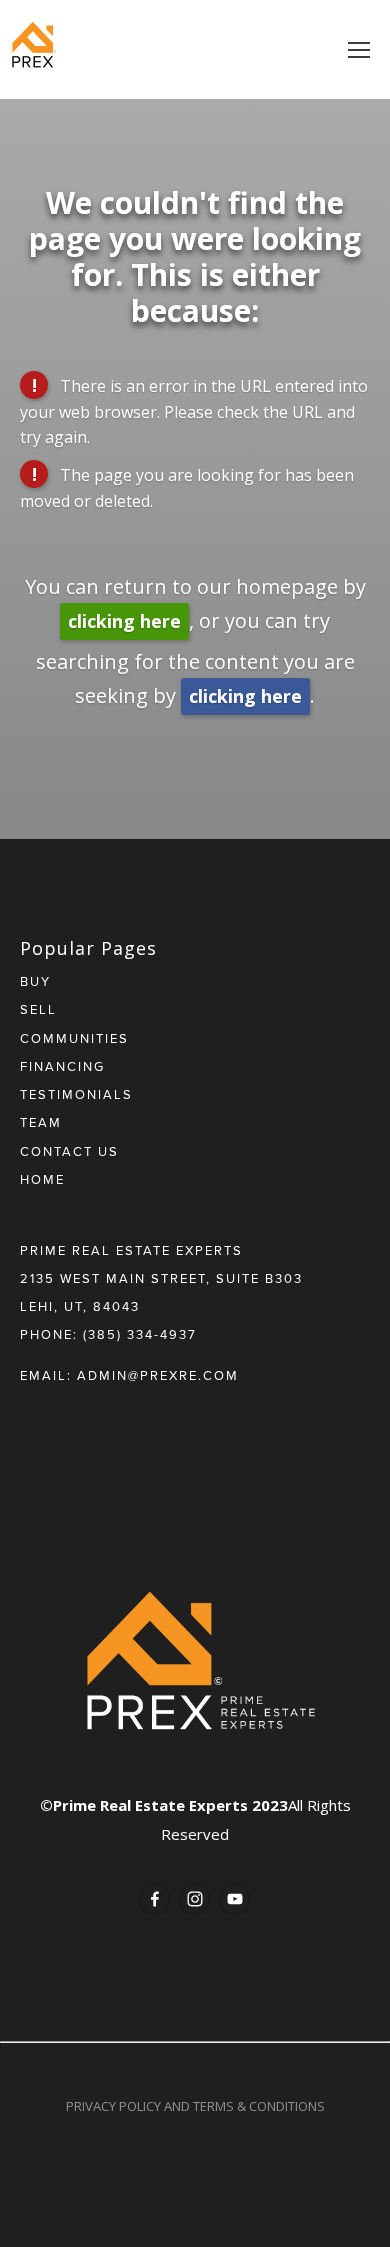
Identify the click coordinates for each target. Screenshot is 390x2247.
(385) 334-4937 (140, 1334)
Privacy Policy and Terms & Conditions (195, 2106)
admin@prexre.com (158, 1375)
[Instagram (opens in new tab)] (195, 1899)
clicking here (124, 621)
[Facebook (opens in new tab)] (155, 1899)
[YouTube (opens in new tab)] (235, 1899)
